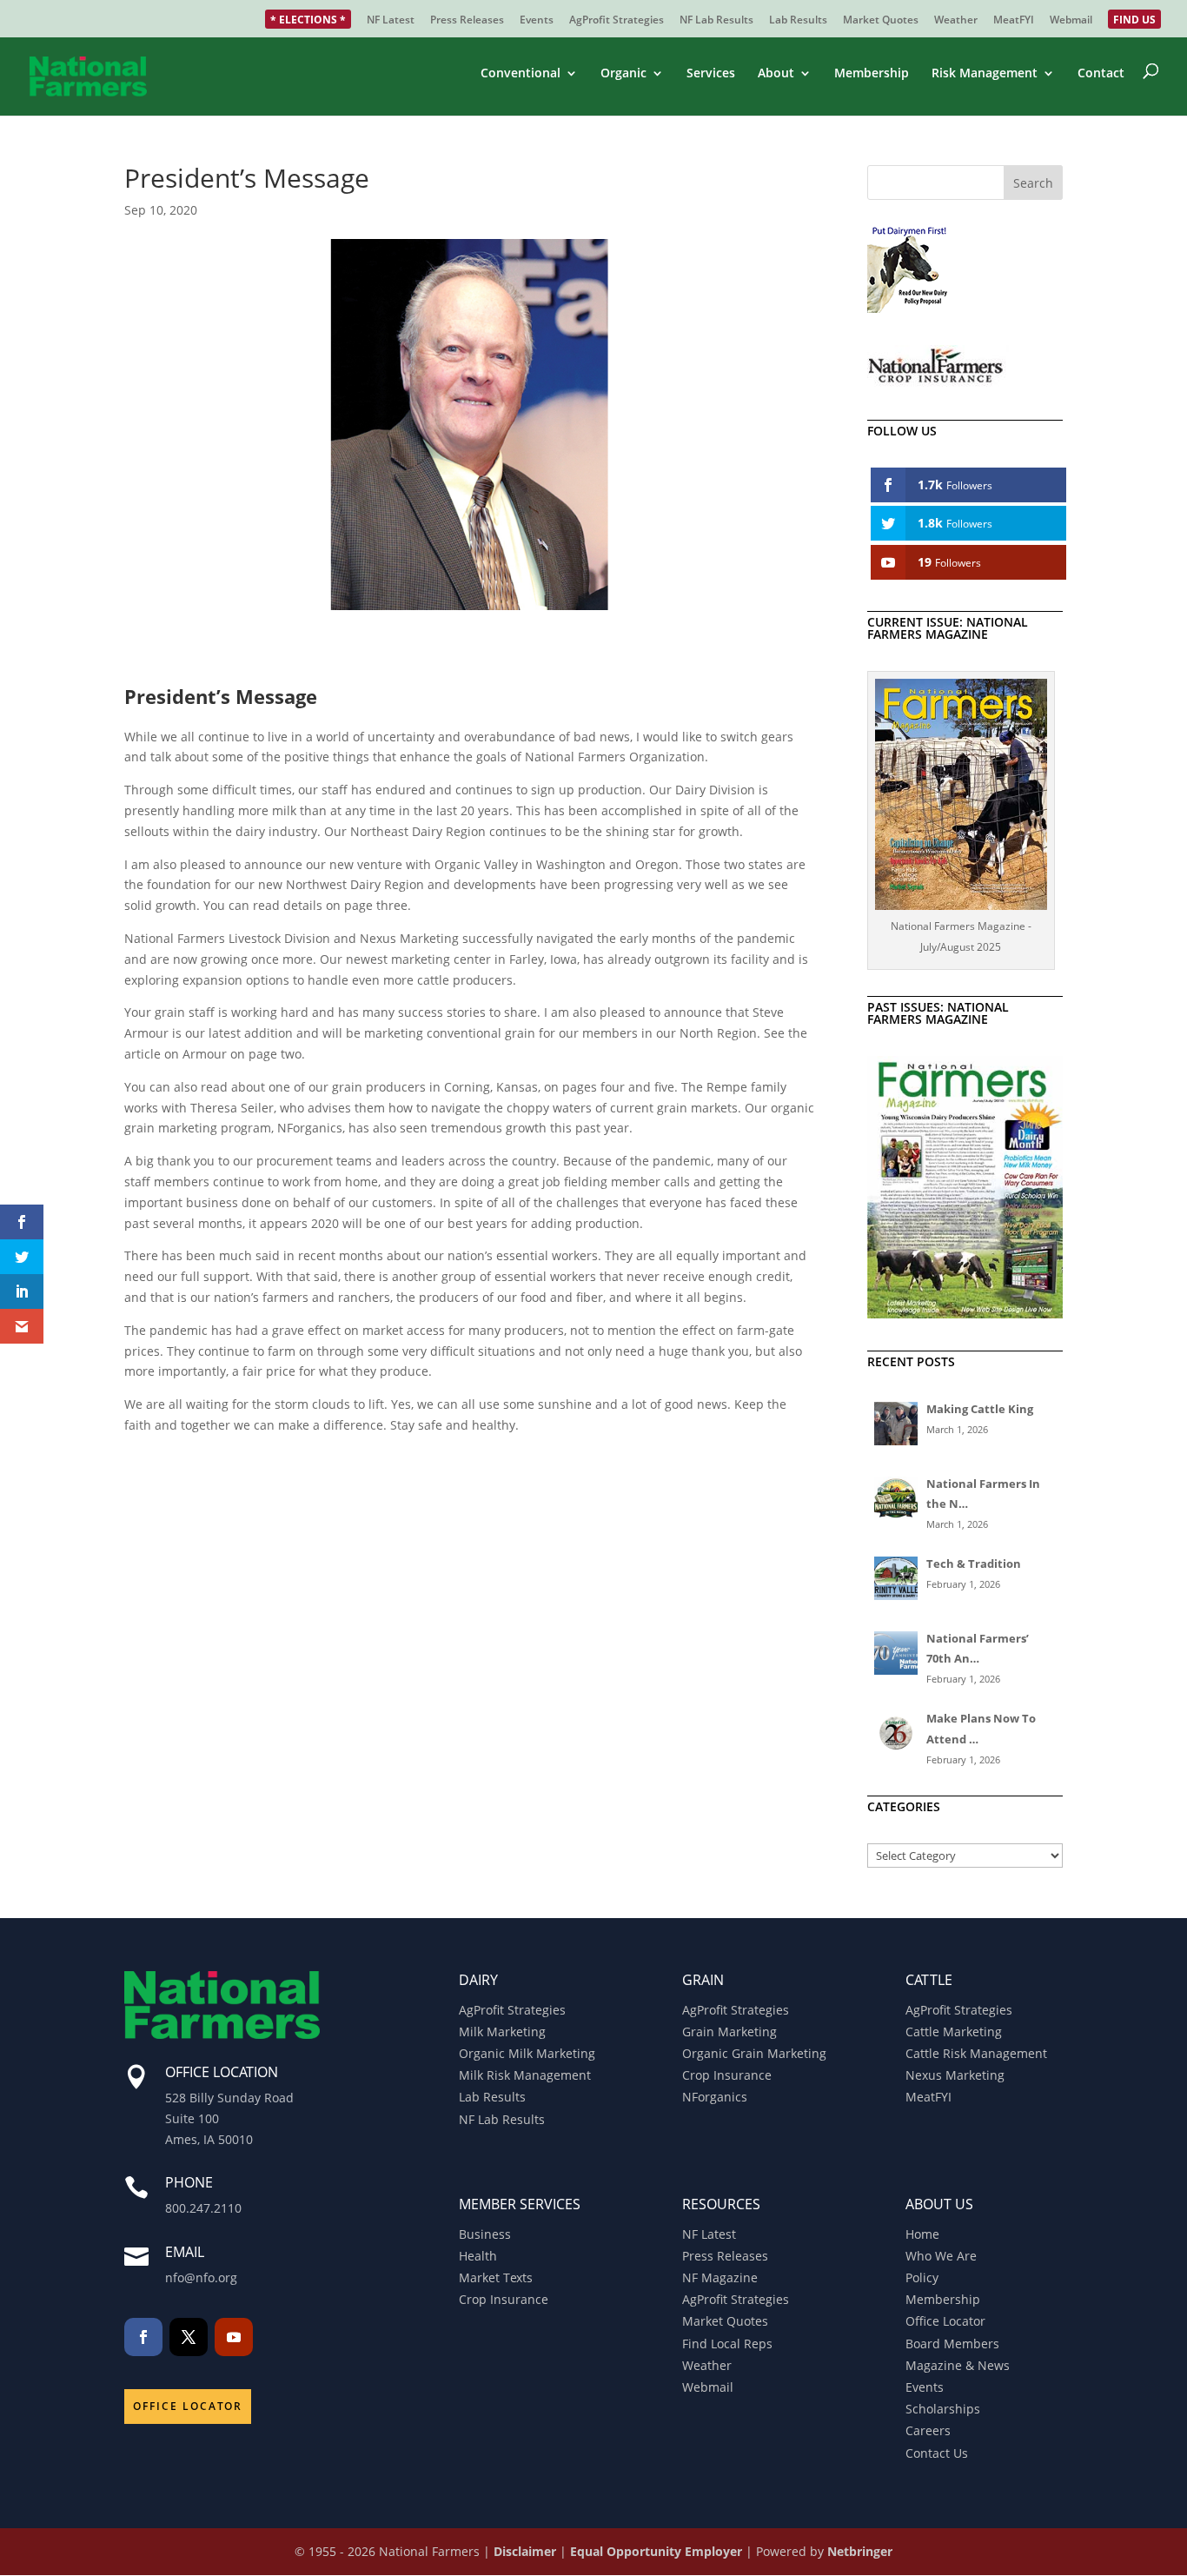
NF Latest (391, 21)
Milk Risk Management (525, 2075)
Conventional (521, 74)
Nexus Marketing (955, 2075)
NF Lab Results (716, 21)
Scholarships (943, 2409)
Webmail (1071, 21)
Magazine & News (958, 2365)
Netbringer (860, 2551)
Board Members (952, 2344)
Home (922, 2234)
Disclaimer (525, 2551)
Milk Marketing (502, 2032)
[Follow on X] (189, 2337)
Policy (922, 2277)
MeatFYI (1014, 21)
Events (537, 21)
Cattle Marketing (954, 2032)
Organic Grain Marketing (754, 2053)
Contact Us (937, 2453)
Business (485, 2234)
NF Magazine (720, 2277)
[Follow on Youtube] (234, 2337)
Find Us (1134, 21)
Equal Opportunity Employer (656, 2551)
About (776, 74)
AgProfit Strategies (617, 21)
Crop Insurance (727, 2075)
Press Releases (467, 21)
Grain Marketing (729, 2032)
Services (711, 74)
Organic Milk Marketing (527, 2053)
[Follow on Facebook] (143, 2337)
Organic (623, 74)
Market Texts (496, 2277)
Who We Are (941, 2256)
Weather (956, 21)
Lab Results (798, 21)
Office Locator (188, 2406)
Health (478, 2256)
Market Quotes (881, 21)
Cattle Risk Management (976, 2053)
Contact (1101, 74)
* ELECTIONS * (308, 21)
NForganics (715, 2097)
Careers (928, 2430)
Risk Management (985, 74)
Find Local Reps (727, 2344)
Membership (872, 74)
